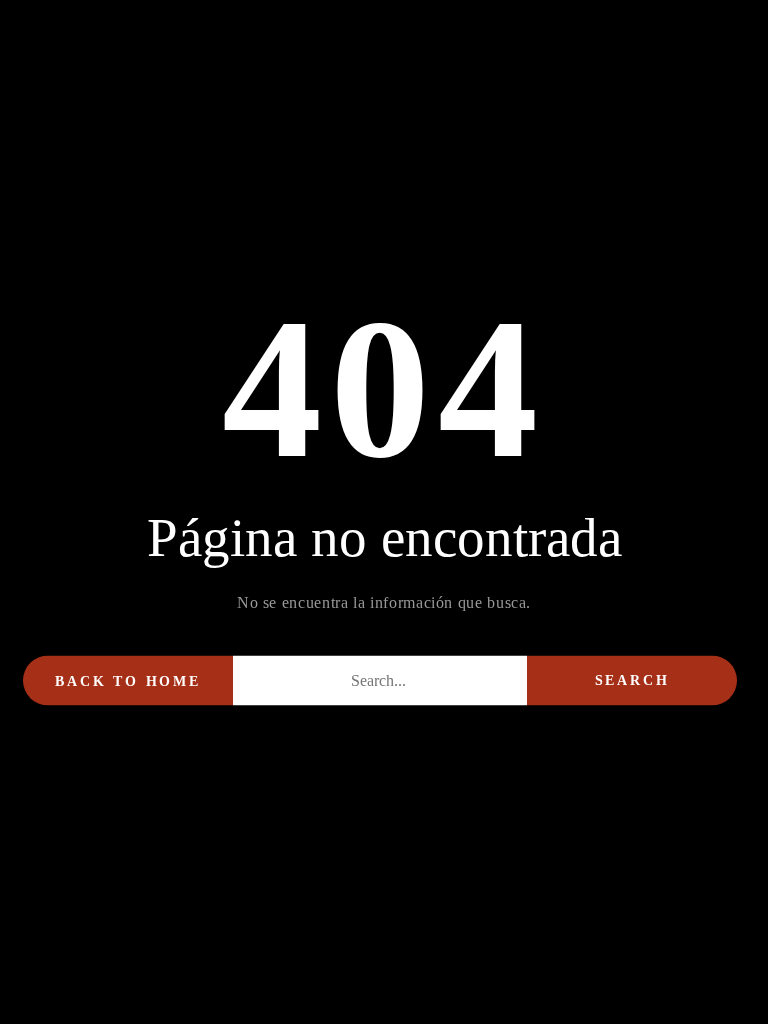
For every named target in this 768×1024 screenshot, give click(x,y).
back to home (128, 681)
